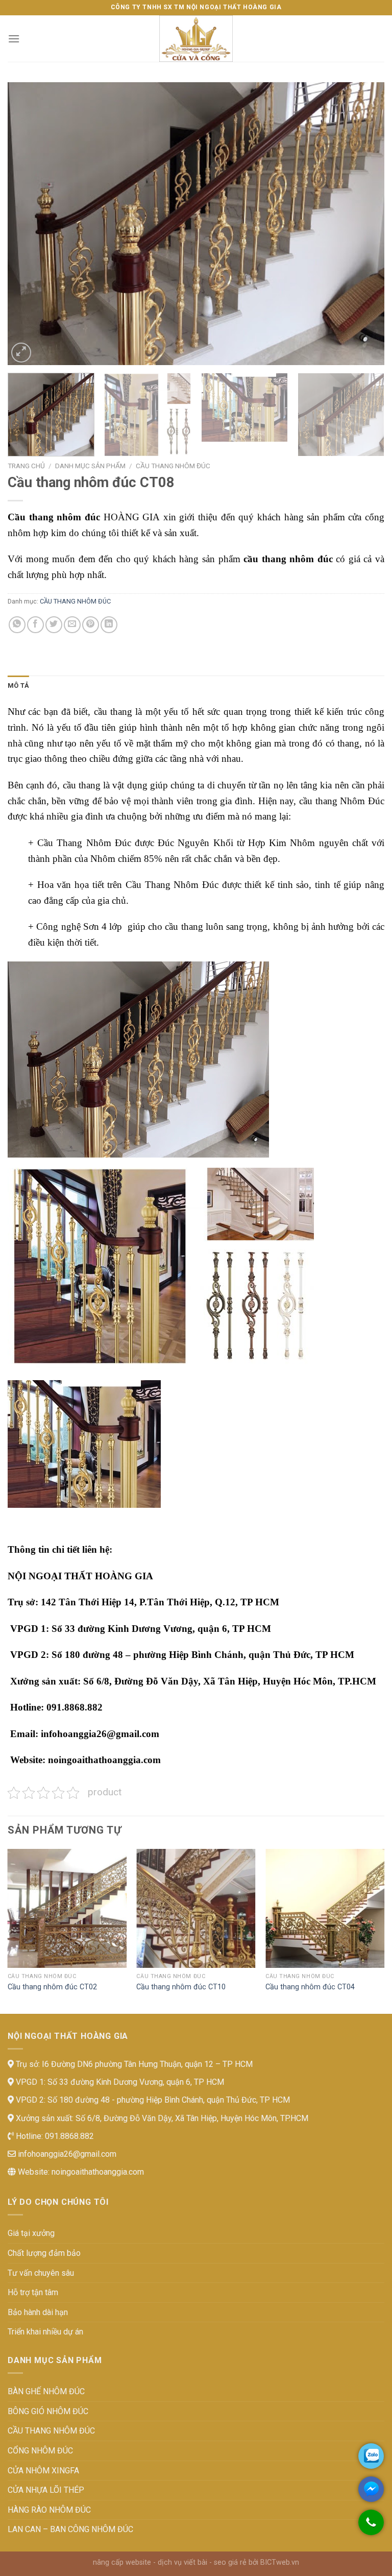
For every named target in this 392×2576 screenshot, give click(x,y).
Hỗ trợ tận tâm (33, 2292)
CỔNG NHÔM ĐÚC (40, 2451)
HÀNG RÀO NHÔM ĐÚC (49, 2510)
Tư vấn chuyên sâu (41, 2273)
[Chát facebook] (371, 2489)
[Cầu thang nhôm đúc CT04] (325, 1908)
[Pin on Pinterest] (91, 625)
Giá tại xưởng (31, 2233)
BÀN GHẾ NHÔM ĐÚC (46, 2391)
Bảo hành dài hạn (38, 2312)
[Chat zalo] (371, 2456)
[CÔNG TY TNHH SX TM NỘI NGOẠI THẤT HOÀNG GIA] (196, 39)
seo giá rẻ (230, 2562)
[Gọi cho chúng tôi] (371, 2527)
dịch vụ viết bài (182, 2562)
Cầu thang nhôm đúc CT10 (181, 1987)
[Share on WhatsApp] (17, 625)
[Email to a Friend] (72, 625)
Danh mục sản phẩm (90, 466)
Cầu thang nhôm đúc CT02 (52, 1987)
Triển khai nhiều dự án (45, 2332)
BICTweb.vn (280, 2562)
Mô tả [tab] (18, 685)
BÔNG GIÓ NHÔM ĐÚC (48, 2411)
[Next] (364, 223)
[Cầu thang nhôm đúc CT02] (67, 1908)
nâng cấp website (122, 2562)
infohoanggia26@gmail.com (66, 2154)
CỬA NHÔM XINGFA (43, 2471)
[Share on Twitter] (54, 625)
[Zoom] (21, 353)
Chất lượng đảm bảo (44, 2253)
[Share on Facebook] (35, 625)
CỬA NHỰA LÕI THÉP (46, 2490)
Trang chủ (26, 466)
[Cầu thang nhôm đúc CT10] (196, 1908)
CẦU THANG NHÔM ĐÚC (173, 466)
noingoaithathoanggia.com (98, 2172)
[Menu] (14, 39)
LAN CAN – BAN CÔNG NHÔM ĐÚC (70, 2529)
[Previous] (28, 223)
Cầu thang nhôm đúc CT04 (310, 1987)
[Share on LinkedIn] (109, 625)
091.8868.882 (68, 2136)
